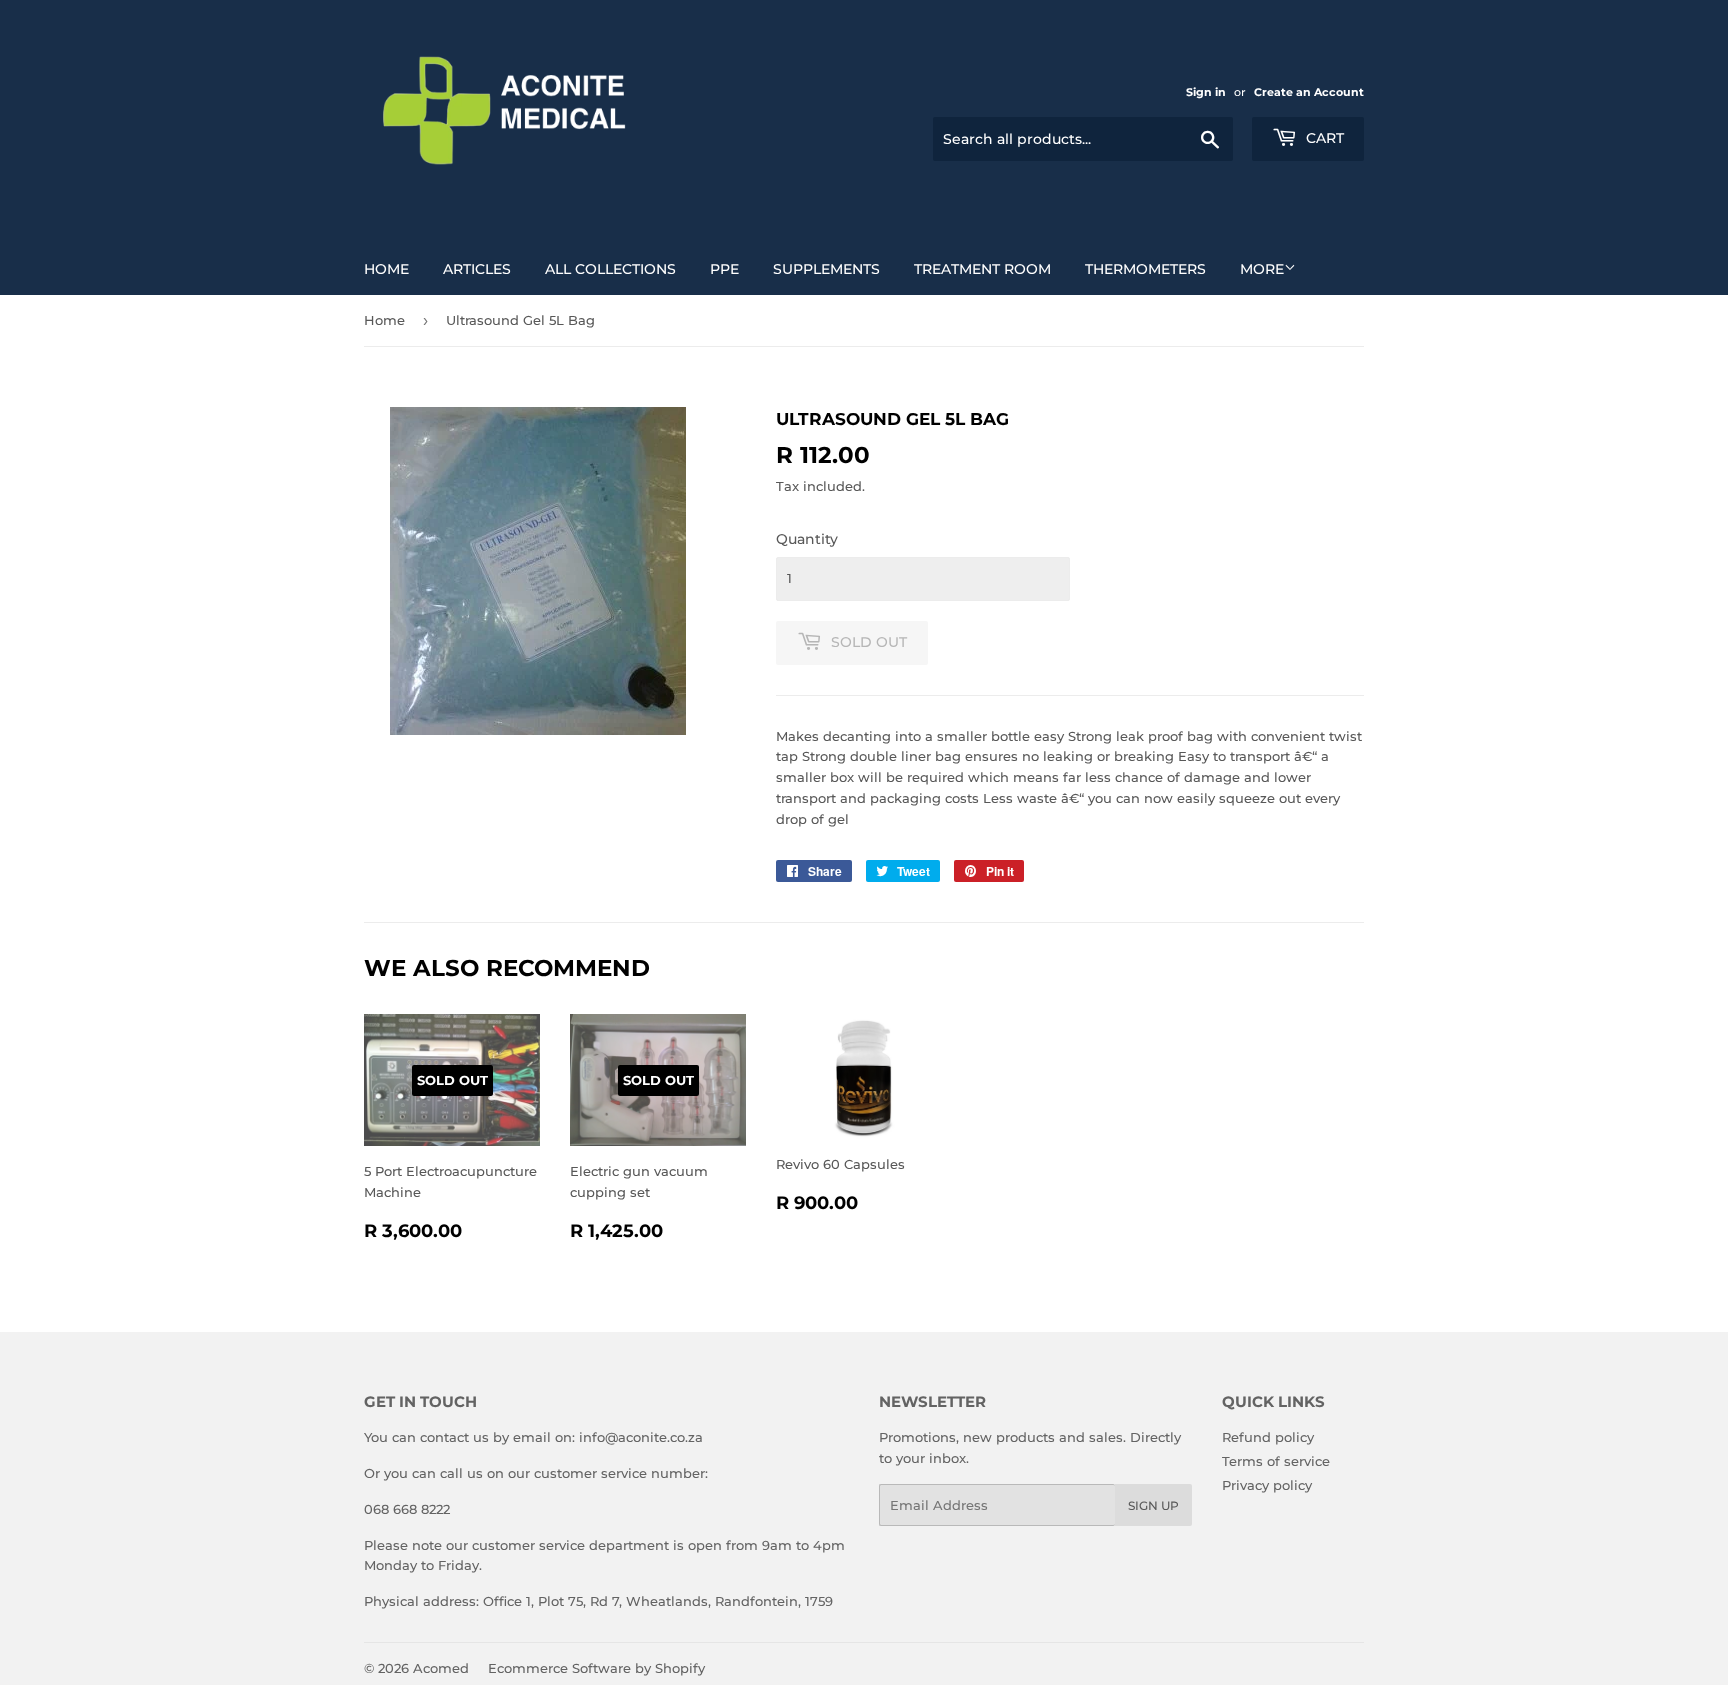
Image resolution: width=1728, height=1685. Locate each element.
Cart (1323, 138)
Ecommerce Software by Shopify (596, 1668)
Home (386, 269)
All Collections (610, 269)
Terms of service (1276, 1461)
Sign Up (1153, 1505)
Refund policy (1268, 1437)
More (1262, 269)
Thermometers (1145, 269)
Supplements (826, 269)
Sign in (1206, 92)
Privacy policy (1267, 1485)
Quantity (807, 539)
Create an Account (1309, 92)
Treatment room (982, 269)
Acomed (441, 1668)
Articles (477, 269)
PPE (724, 269)
